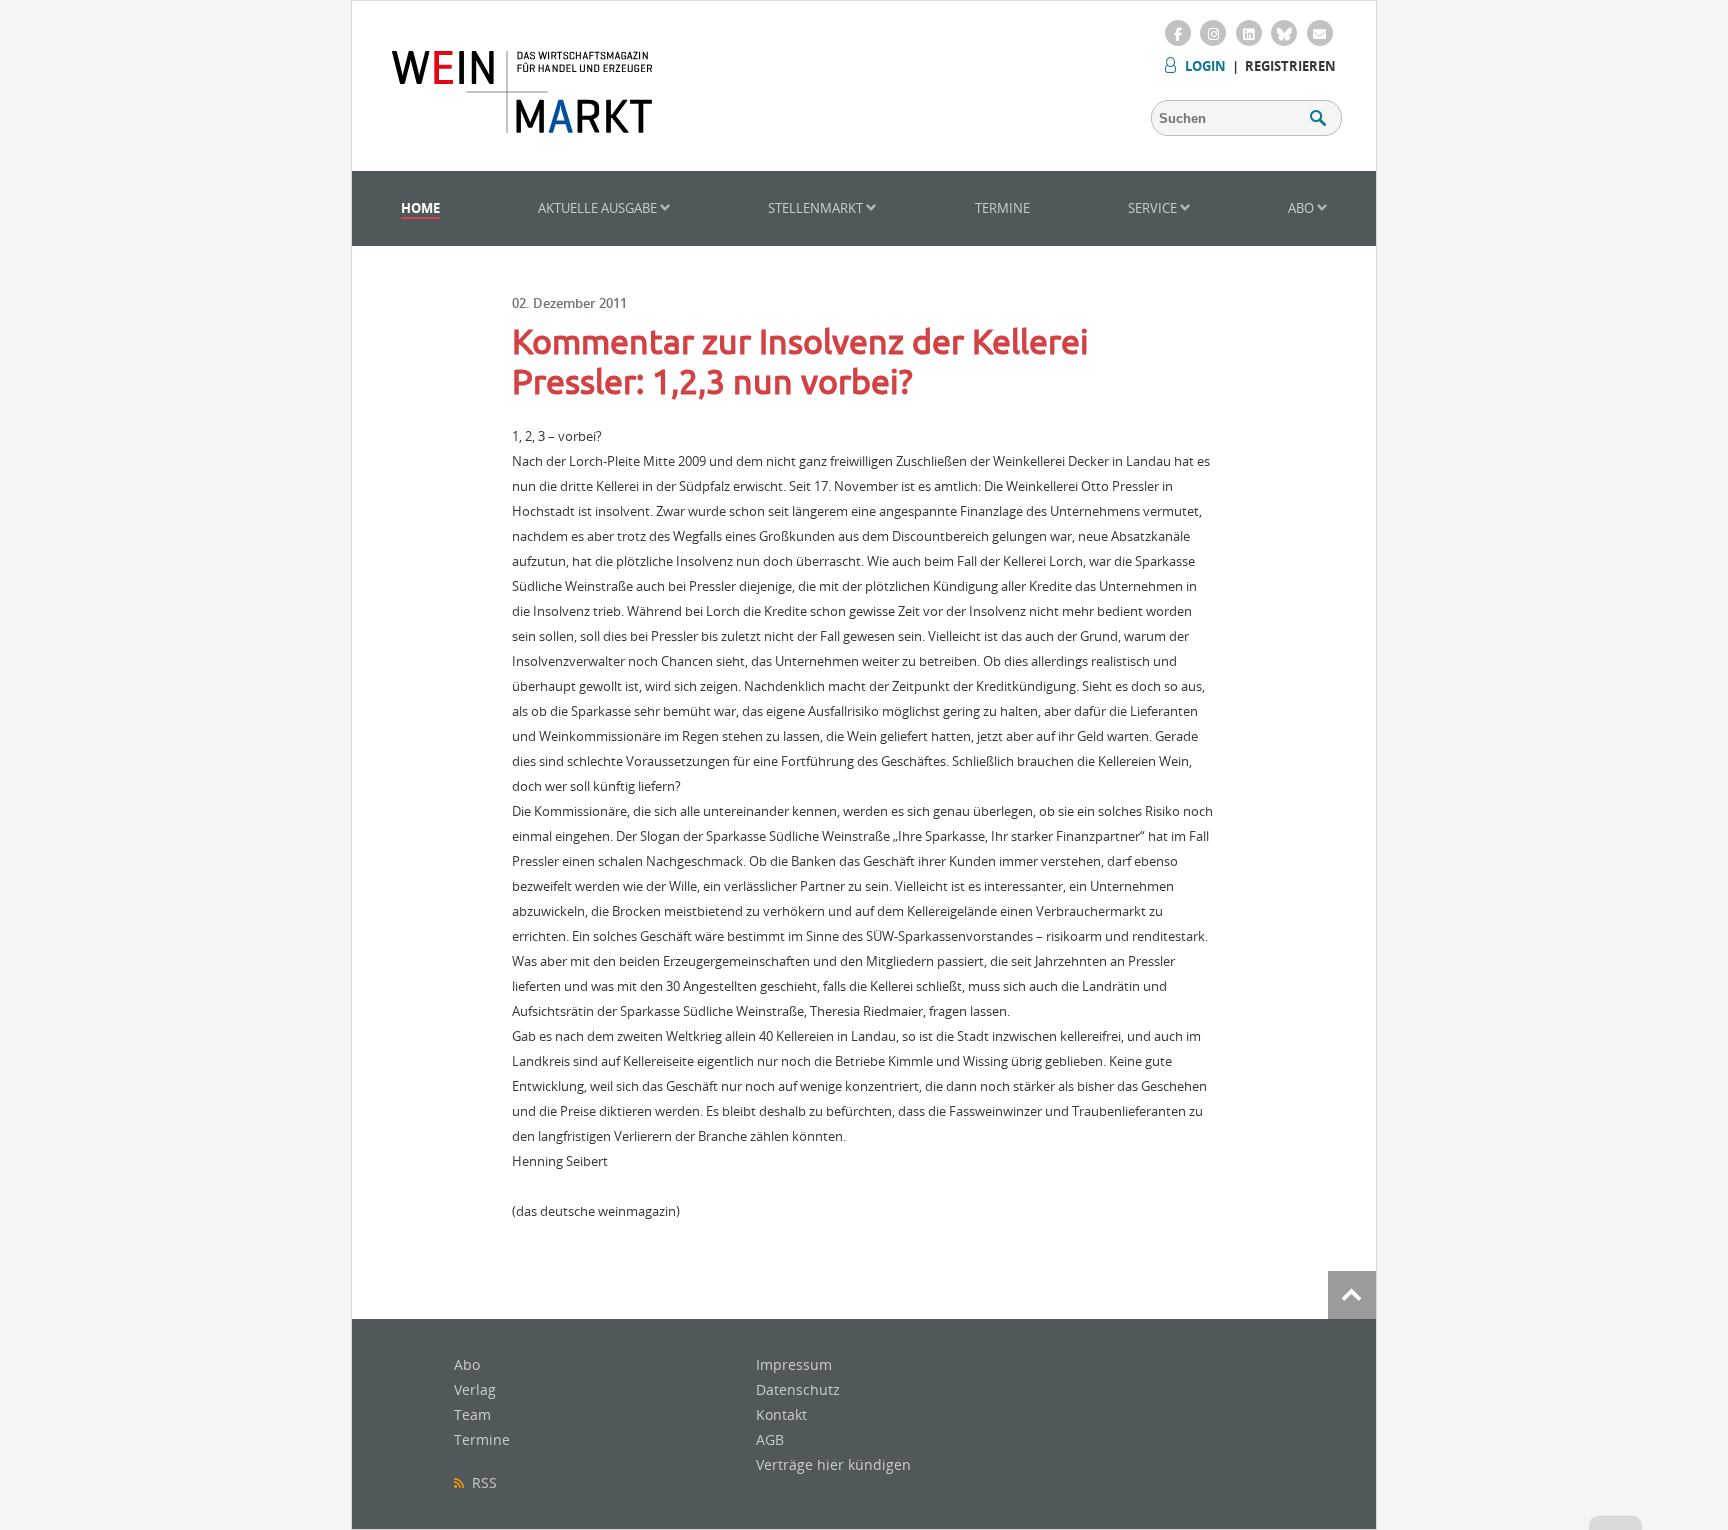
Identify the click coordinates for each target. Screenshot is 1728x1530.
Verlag (475, 1389)
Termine (1002, 208)
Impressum (794, 1364)
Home (420, 208)
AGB (770, 1439)
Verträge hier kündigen (833, 1464)
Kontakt (781, 1414)
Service (1154, 208)
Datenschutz (798, 1389)
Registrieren (1290, 66)
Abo (1302, 208)
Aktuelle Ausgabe (599, 208)
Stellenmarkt (817, 208)
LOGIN (1205, 66)
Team (472, 1414)
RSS (480, 1482)
